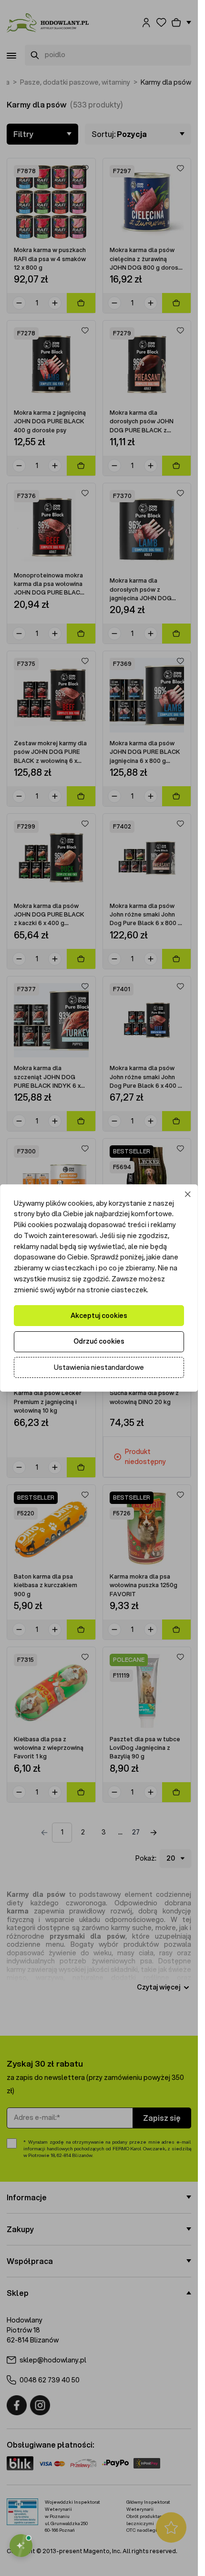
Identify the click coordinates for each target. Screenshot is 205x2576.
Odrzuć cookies (99, 1341)
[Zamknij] (188, 1194)
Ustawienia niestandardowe (99, 1367)
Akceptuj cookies (99, 1316)
